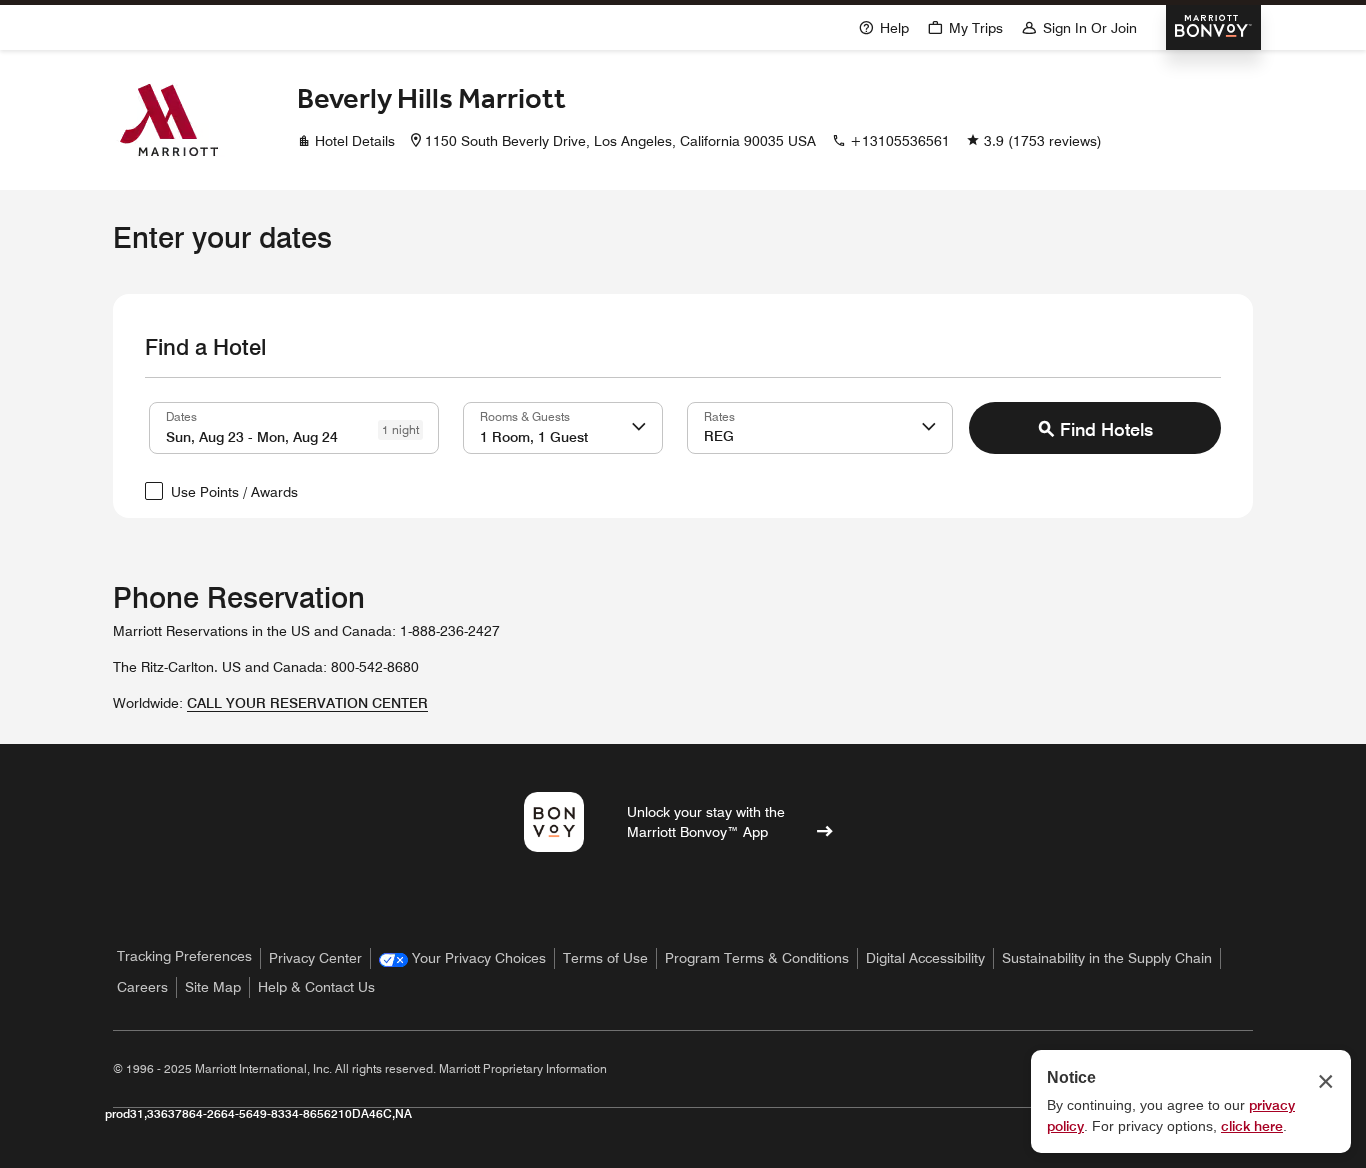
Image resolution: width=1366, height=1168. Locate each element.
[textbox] (294, 428)
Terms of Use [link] (605, 958)
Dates (181, 416)
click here (1252, 1126)
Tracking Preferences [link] (184, 956)
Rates (719, 416)
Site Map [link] (213, 987)
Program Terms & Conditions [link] (757, 958)
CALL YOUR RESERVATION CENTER (307, 703)
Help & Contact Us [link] (316, 987)
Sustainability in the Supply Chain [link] (1107, 958)
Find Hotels (1106, 429)
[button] (639, 428)
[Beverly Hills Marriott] (169, 120)
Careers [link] (142, 987)
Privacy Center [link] (315, 958)
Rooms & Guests (525, 416)
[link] (462, 958)
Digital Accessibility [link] (925, 958)
